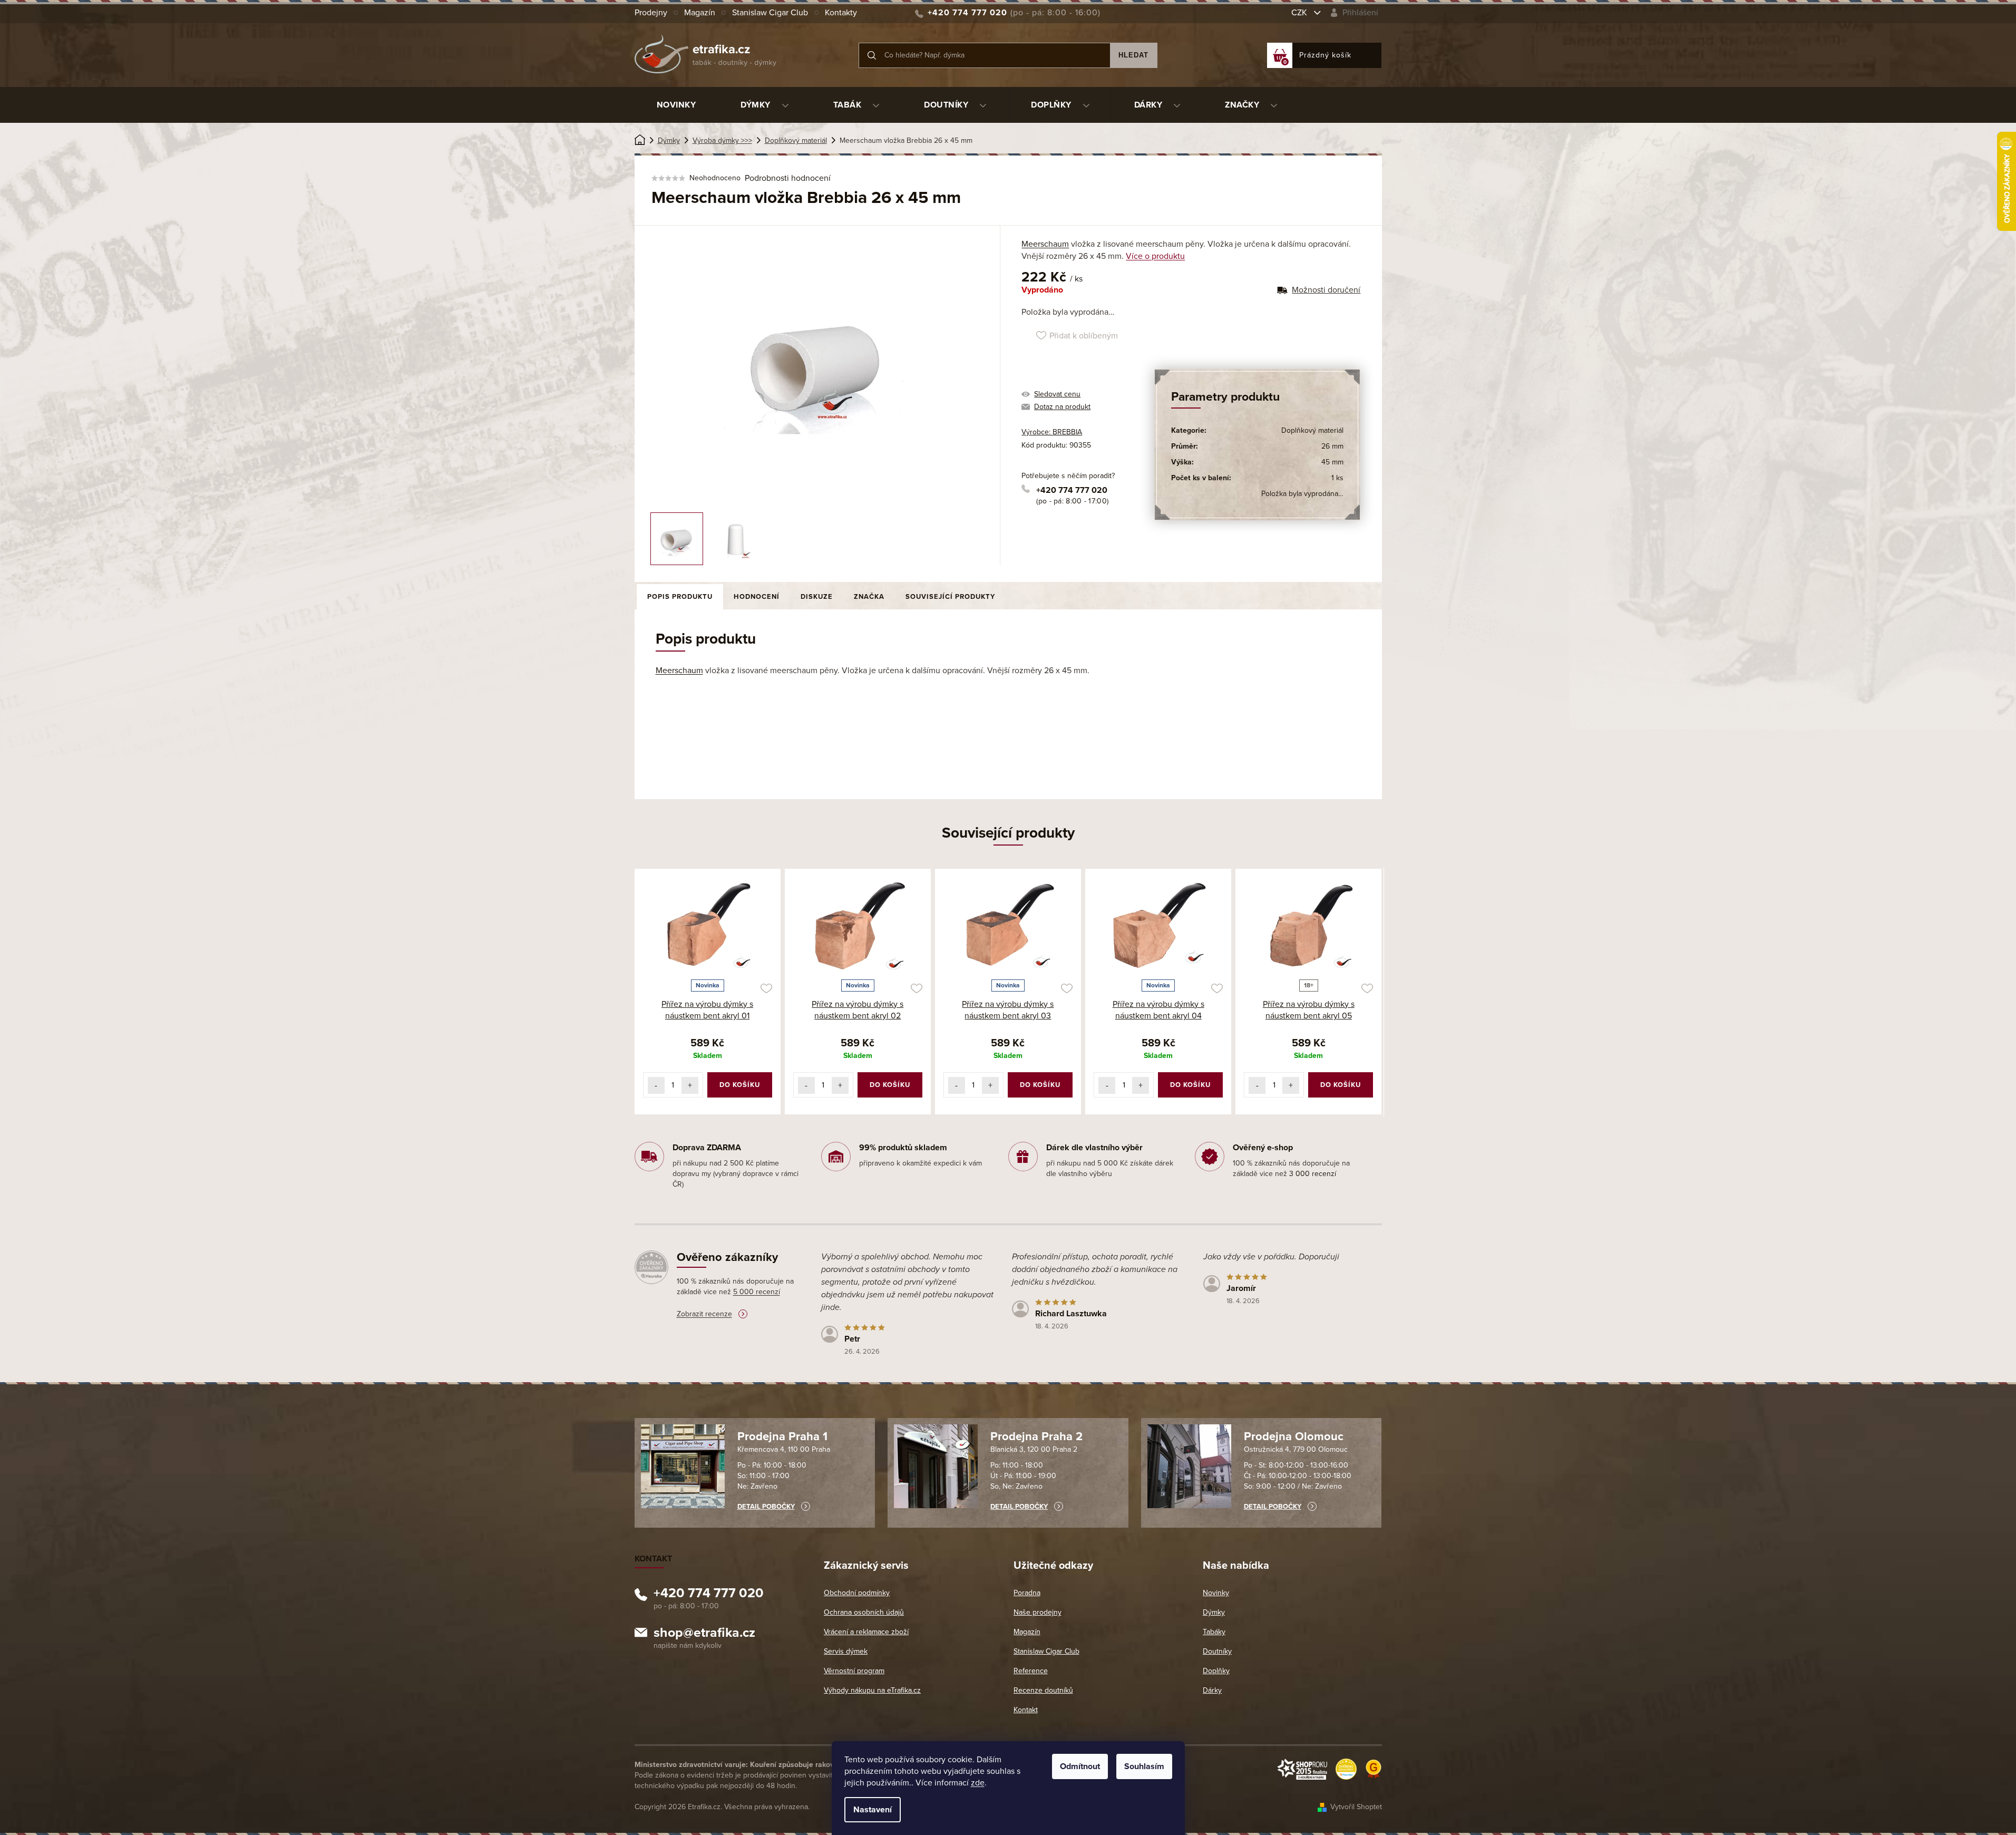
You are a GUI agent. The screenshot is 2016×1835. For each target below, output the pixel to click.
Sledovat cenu (1057, 394)
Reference (1031, 1671)
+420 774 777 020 (1072, 490)
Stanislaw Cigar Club (770, 13)
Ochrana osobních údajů (864, 1612)
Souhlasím (1144, 1766)
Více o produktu (1155, 256)
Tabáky (1214, 1632)
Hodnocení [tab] (757, 597)
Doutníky (1217, 1651)
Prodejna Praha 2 (1036, 1436)
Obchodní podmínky (857, 1593)
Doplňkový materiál (1312, 430)
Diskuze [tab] (817, 597)
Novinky (1216, 1593)
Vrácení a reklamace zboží (866, 1632)
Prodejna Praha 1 (782, 1436)
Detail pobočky (766, 1507)
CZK (1300, 13)
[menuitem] (676, 105)
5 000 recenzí (757, 1292)
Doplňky (1216, 1671)
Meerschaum (1045, 244)
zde (978, 1783)
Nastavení (873, 1810)
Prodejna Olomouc (1294, 1436)
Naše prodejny (1038, 1612)
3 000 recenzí (1313, 1174)
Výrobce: (1052, 432)
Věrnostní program (854, 1671)
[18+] (1308, 926)
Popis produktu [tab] (680, 597)
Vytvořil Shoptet (1356, 1807)
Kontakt (1026, 1710)
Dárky (1212, 1690)
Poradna (1027, 1593)
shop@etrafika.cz (704, 1634)
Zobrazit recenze (704, 1314)
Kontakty (841, 13)
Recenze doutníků (1043, 1690)
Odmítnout (1080, 1766)
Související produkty (950, 597)
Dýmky (1214, 1612)
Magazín (700, 13)
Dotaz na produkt (1062, 407)
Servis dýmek (846, 1651)
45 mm (1332, 462)
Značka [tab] (869, 597)
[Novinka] (708, 926)
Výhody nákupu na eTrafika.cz (872, 1690)
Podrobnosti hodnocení (788, 178)
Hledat (1133, 55)
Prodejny (651, 13)
